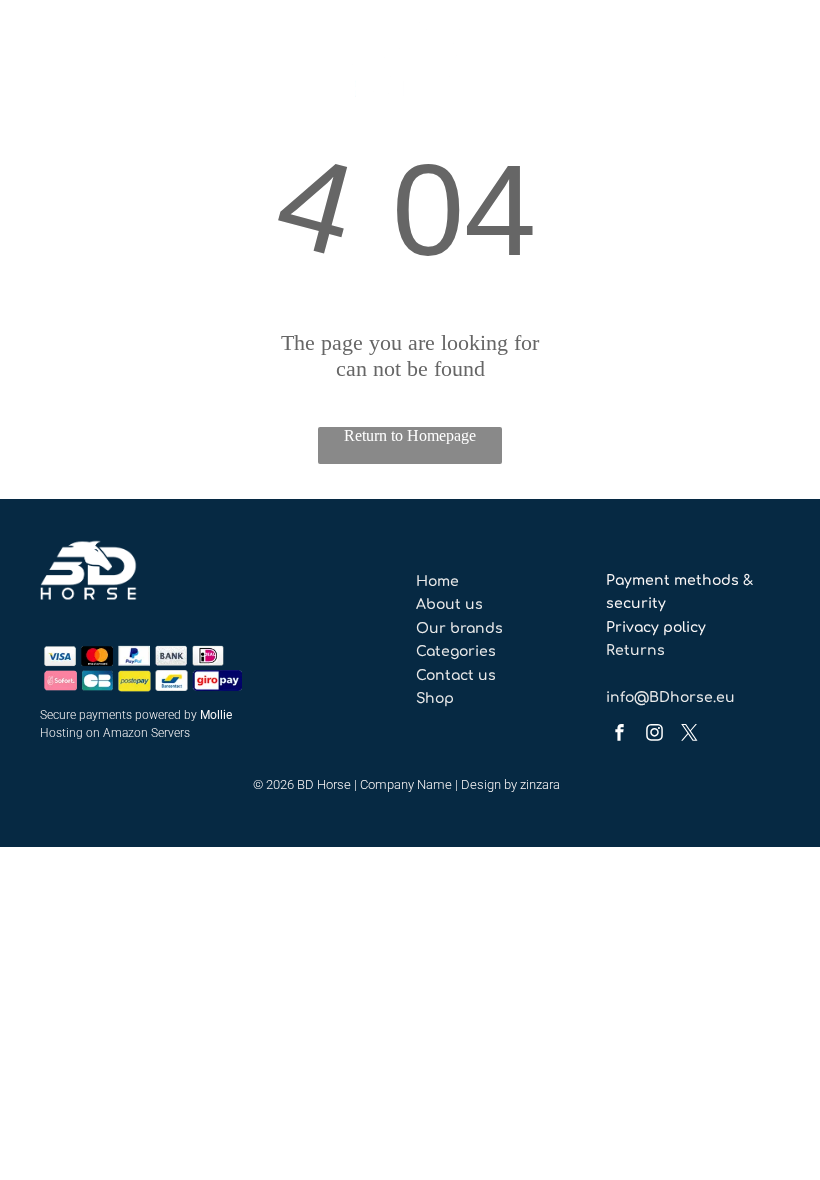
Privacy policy (656, 627)
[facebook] (619, 734)
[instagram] (654, 734)
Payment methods (672, 580)
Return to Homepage (410, 435)
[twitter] (689, 734)
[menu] (44, 63)
